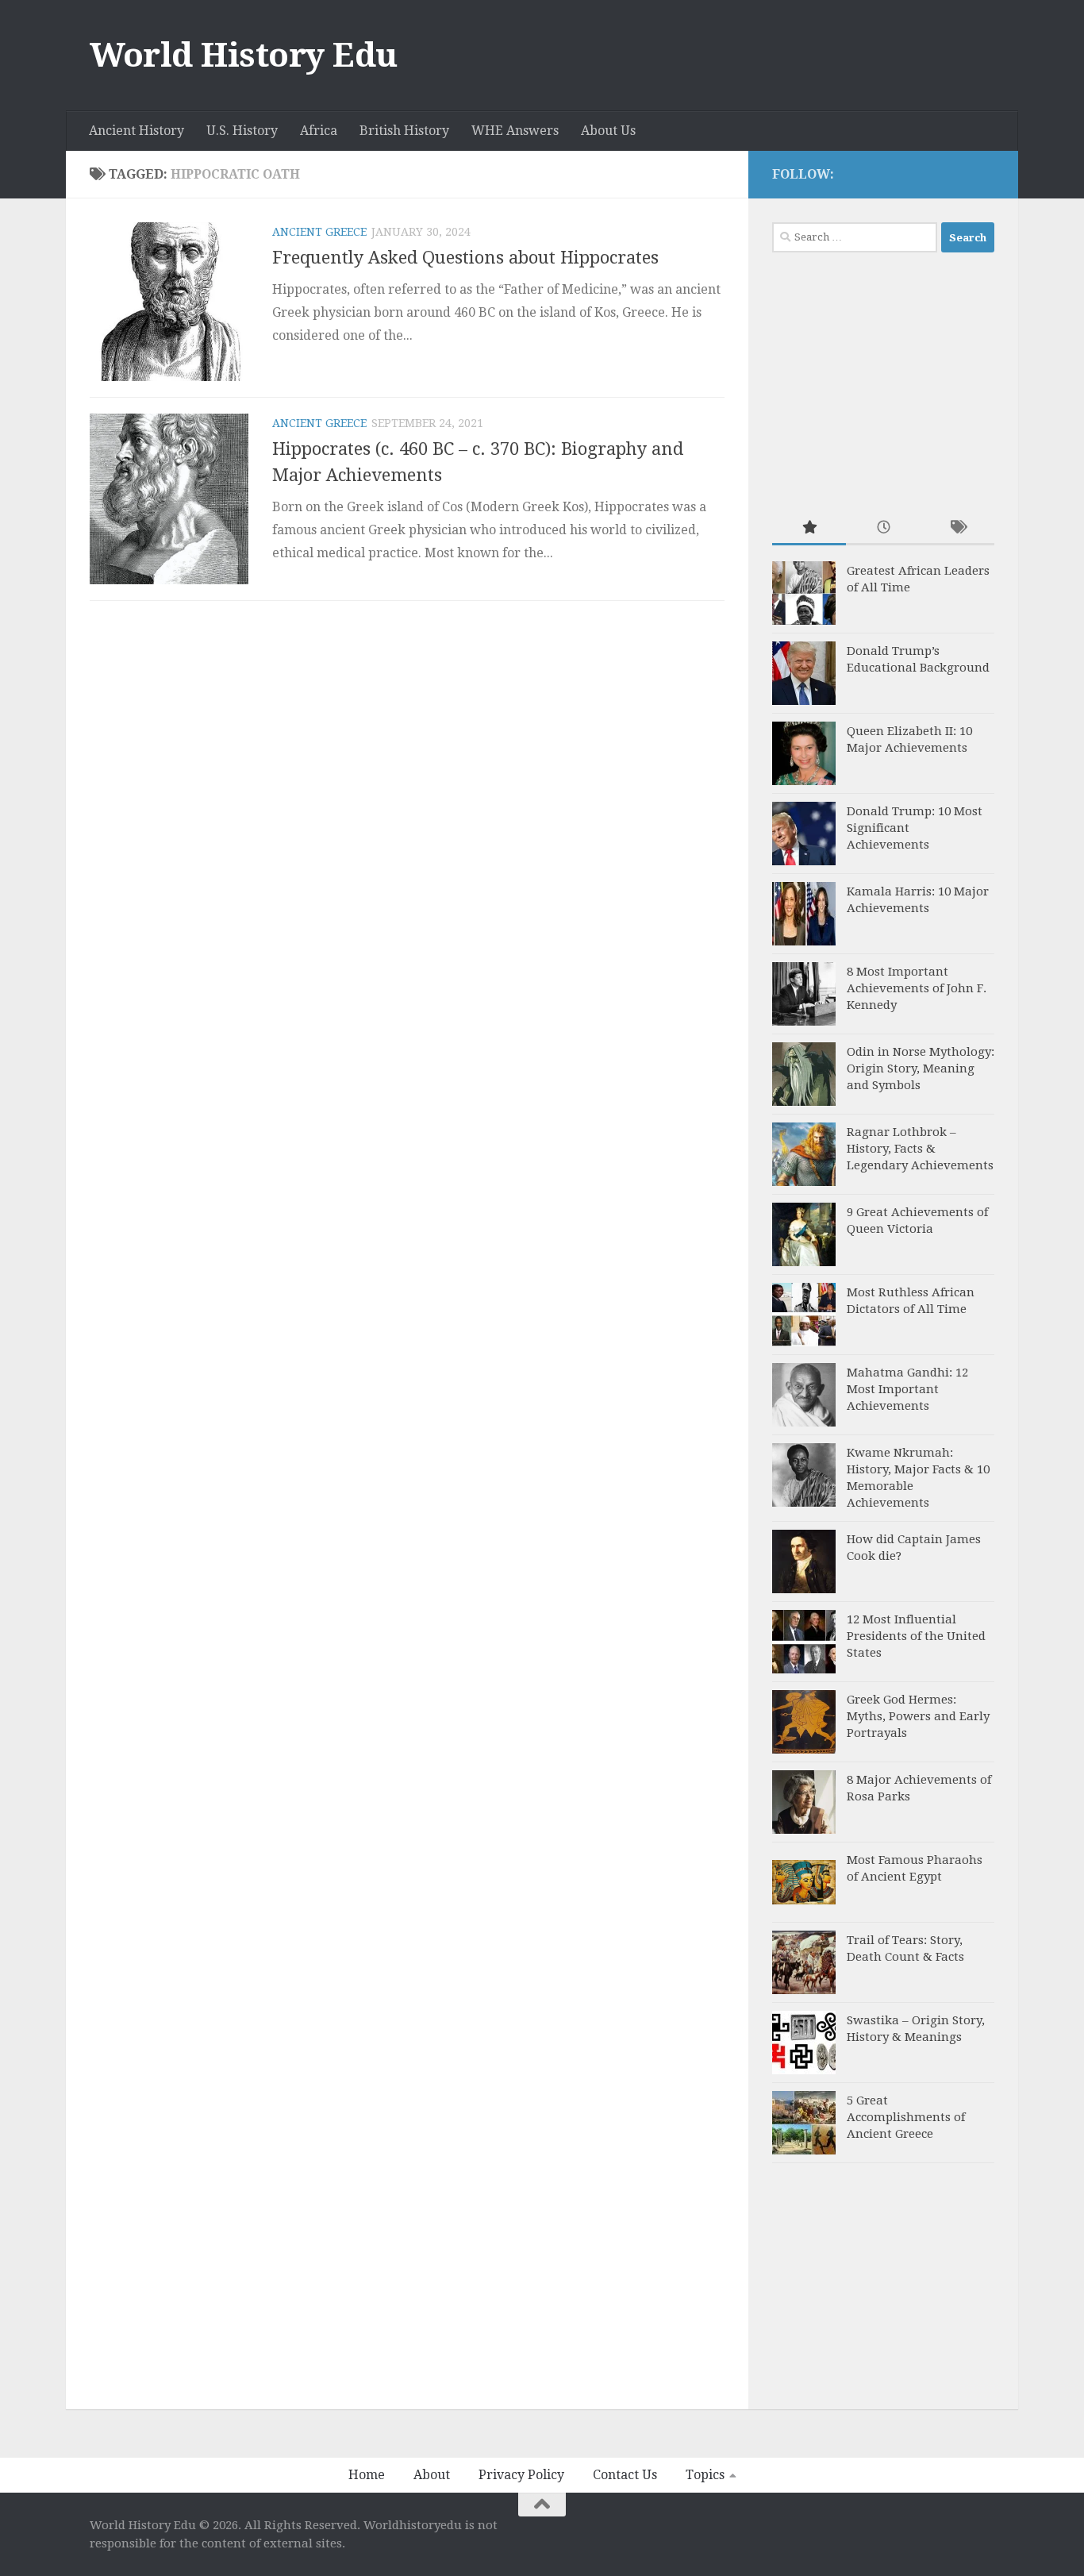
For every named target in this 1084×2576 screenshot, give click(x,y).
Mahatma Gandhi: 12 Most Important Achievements (907, 1389)
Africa (319, 131)
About (432, 2475)
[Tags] (957, 528)
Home (367, 2475)
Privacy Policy (521, 2475)
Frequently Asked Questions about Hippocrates (465, 258)
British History (404, 131)
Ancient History (136, 131)
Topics (705, 2475)
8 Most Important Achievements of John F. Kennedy (917, 988)
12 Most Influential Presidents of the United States (916, 1636)
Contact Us (625, 2475)
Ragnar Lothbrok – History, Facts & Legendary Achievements (920, 1149)
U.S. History (242, 131)
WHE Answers (515, 131)
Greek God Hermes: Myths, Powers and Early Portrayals (918, 1716)
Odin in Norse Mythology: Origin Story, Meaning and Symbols (921, 1069)
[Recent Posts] (883, 528)
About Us (608, 131)
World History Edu (244, 55)
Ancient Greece (319, 232)
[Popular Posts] (809, 528)
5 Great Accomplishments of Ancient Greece (906, 2117)
